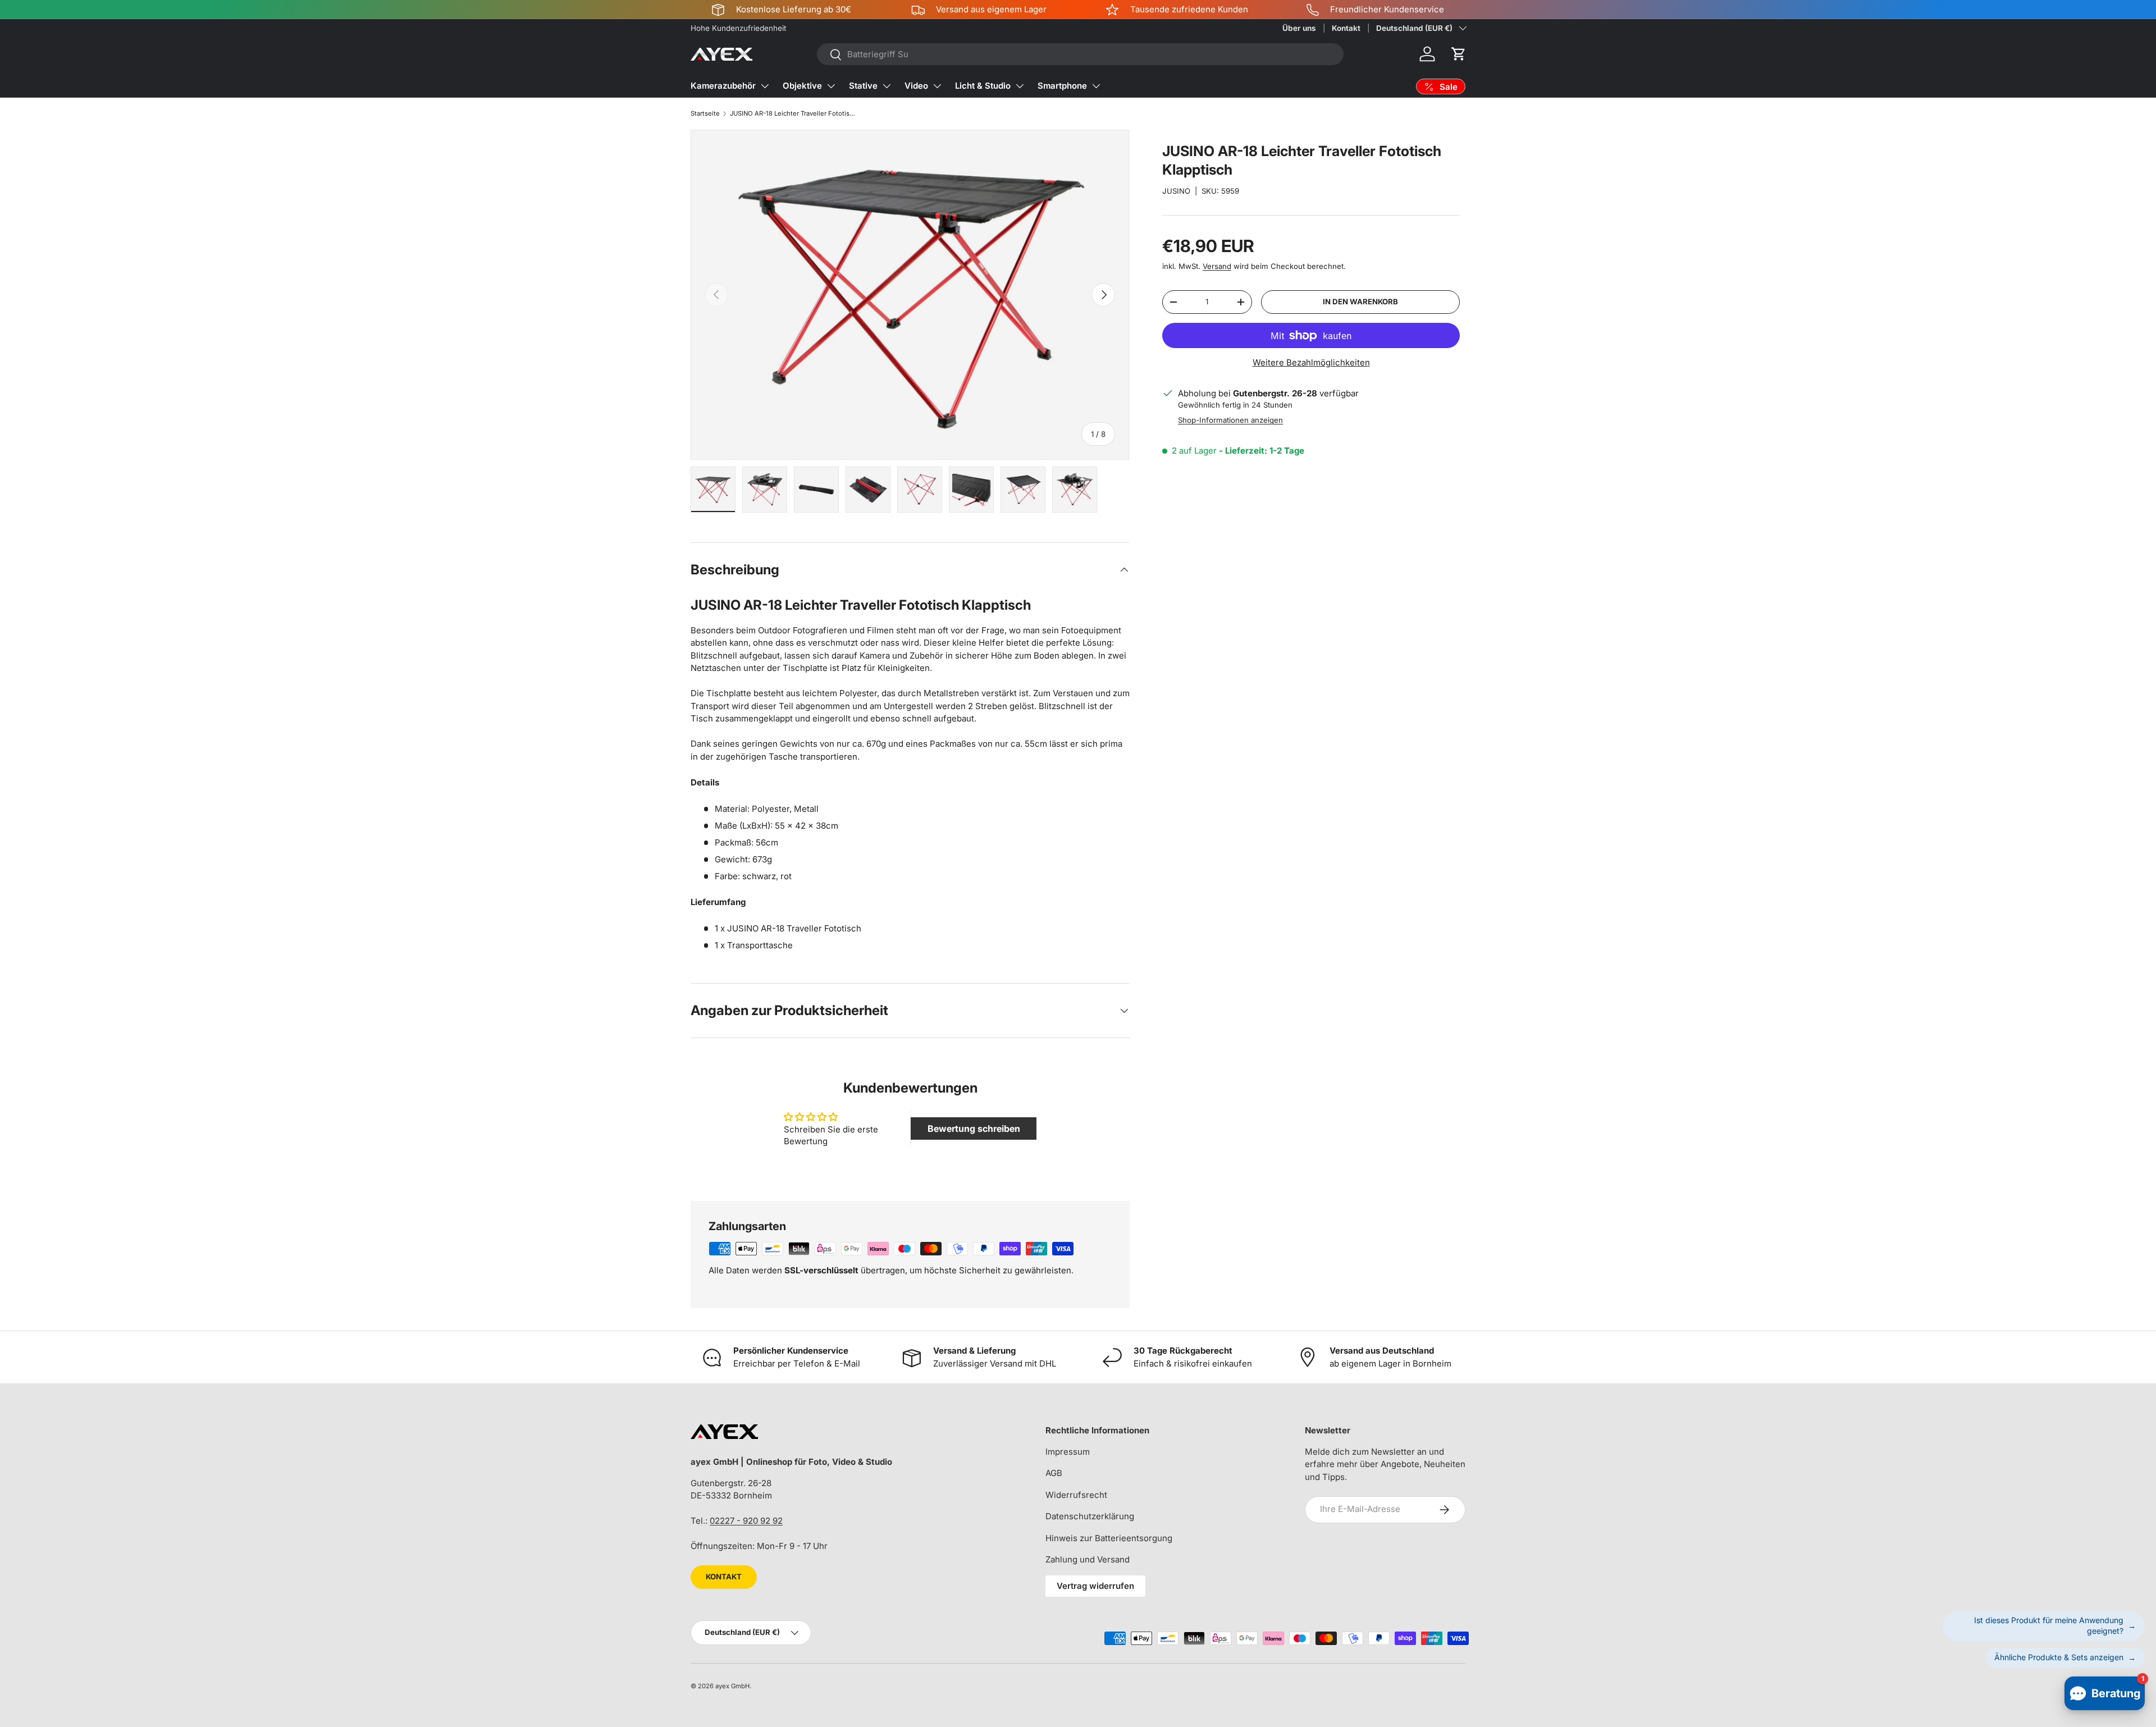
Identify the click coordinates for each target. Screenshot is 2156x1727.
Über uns (1299, 28)
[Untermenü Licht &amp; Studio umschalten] (1020, 86)
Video (916, 86)
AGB (1054, 1473)
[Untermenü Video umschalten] (937, 86)
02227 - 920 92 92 (746, 1521)
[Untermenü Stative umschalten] (887, 86)
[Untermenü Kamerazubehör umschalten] (765, 86)
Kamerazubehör (723, 86)
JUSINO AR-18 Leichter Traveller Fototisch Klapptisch (793, 113)
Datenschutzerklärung (1090, 1516)
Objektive (802, 86)
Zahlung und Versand (1088, 1559)
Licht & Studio (983, 86)
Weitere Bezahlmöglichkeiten (1311, 362)
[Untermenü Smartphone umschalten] (1096, 86)
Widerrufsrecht (1076, 1495)
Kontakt (1346, 28)
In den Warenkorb (1360, 301)
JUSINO (1176, 191)
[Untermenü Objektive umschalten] (831, 86)
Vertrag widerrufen (1095, 1586)
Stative (863, 86)
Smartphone (1062, 86)
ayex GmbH (732, 1686)
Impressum (1068, 1452)
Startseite (705, 113)
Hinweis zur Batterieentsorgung (1109, 1538)
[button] (1459, 54)
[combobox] (1080, 54)
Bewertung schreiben (974, 1129)
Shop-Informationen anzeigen (1230, 420)
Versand (1217, 266)
